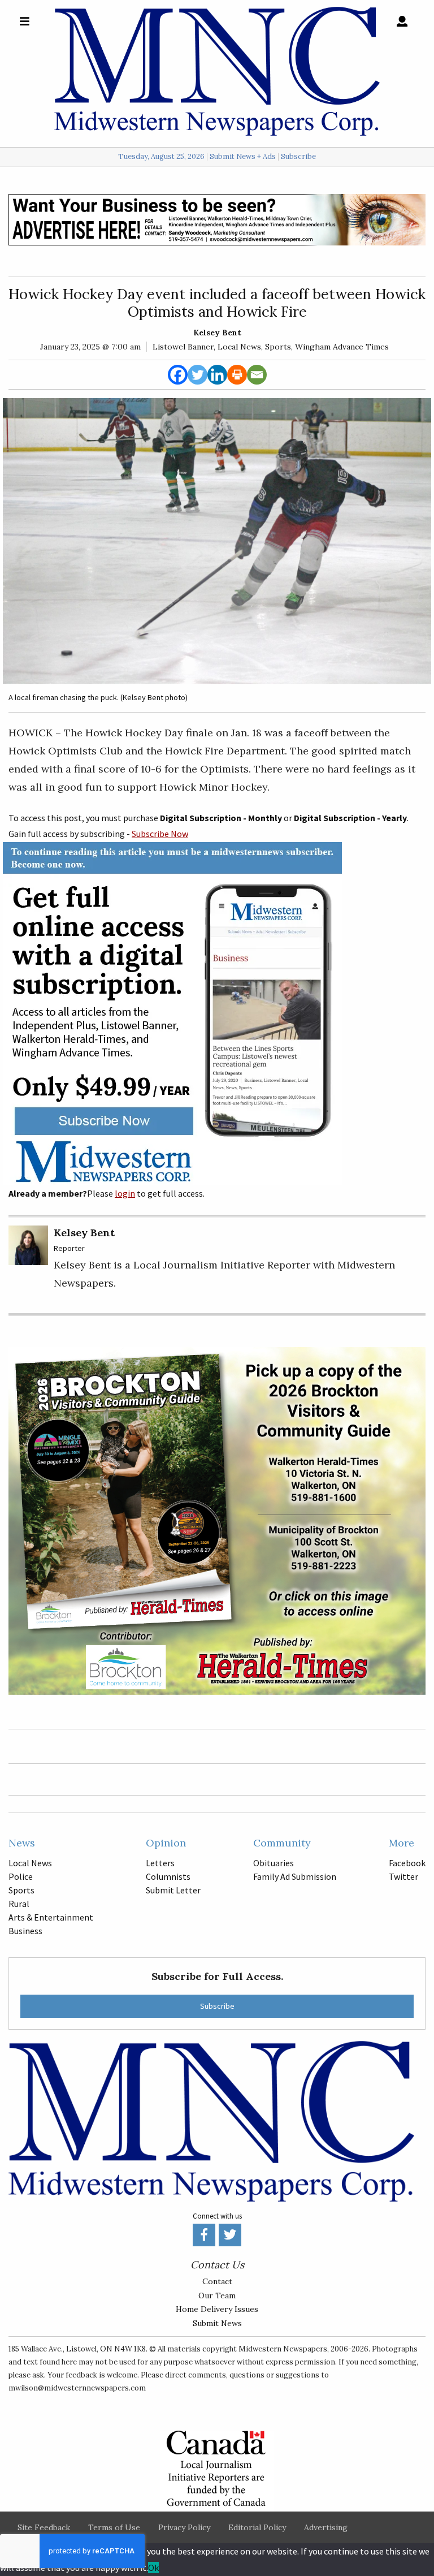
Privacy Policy (184, 2527)
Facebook (407, 1863)
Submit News (217, 2323)
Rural (19, 1904)
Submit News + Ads (243, 157)
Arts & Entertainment (51, 1917)
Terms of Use (114, 2527)
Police (21, 1876)
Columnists (168, 1876)
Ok (153, 2568)
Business (25, 1931)
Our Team (217, 2295)
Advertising (326, 2527)
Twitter (403, 1876)
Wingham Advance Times (342, 347)
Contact (217, 2281)
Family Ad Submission (295, 1876)
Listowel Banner (183, 347)
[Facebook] (178, 375)
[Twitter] (198, 375)
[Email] (257, 375)
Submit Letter (173, 1890)
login (125, 1193)
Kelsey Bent (217, 333)
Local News (239, 347)
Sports (278, 347)
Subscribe (298, 157)
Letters (160, 1863)
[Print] (237, 375)
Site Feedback (44, 2527)
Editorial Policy (257, 2527)
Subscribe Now (160, 834)
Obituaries (274, 1863)
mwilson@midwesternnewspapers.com (77, 2388)
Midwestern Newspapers (283, 2349)
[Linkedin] (217, 375)
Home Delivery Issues (217, 2309)
